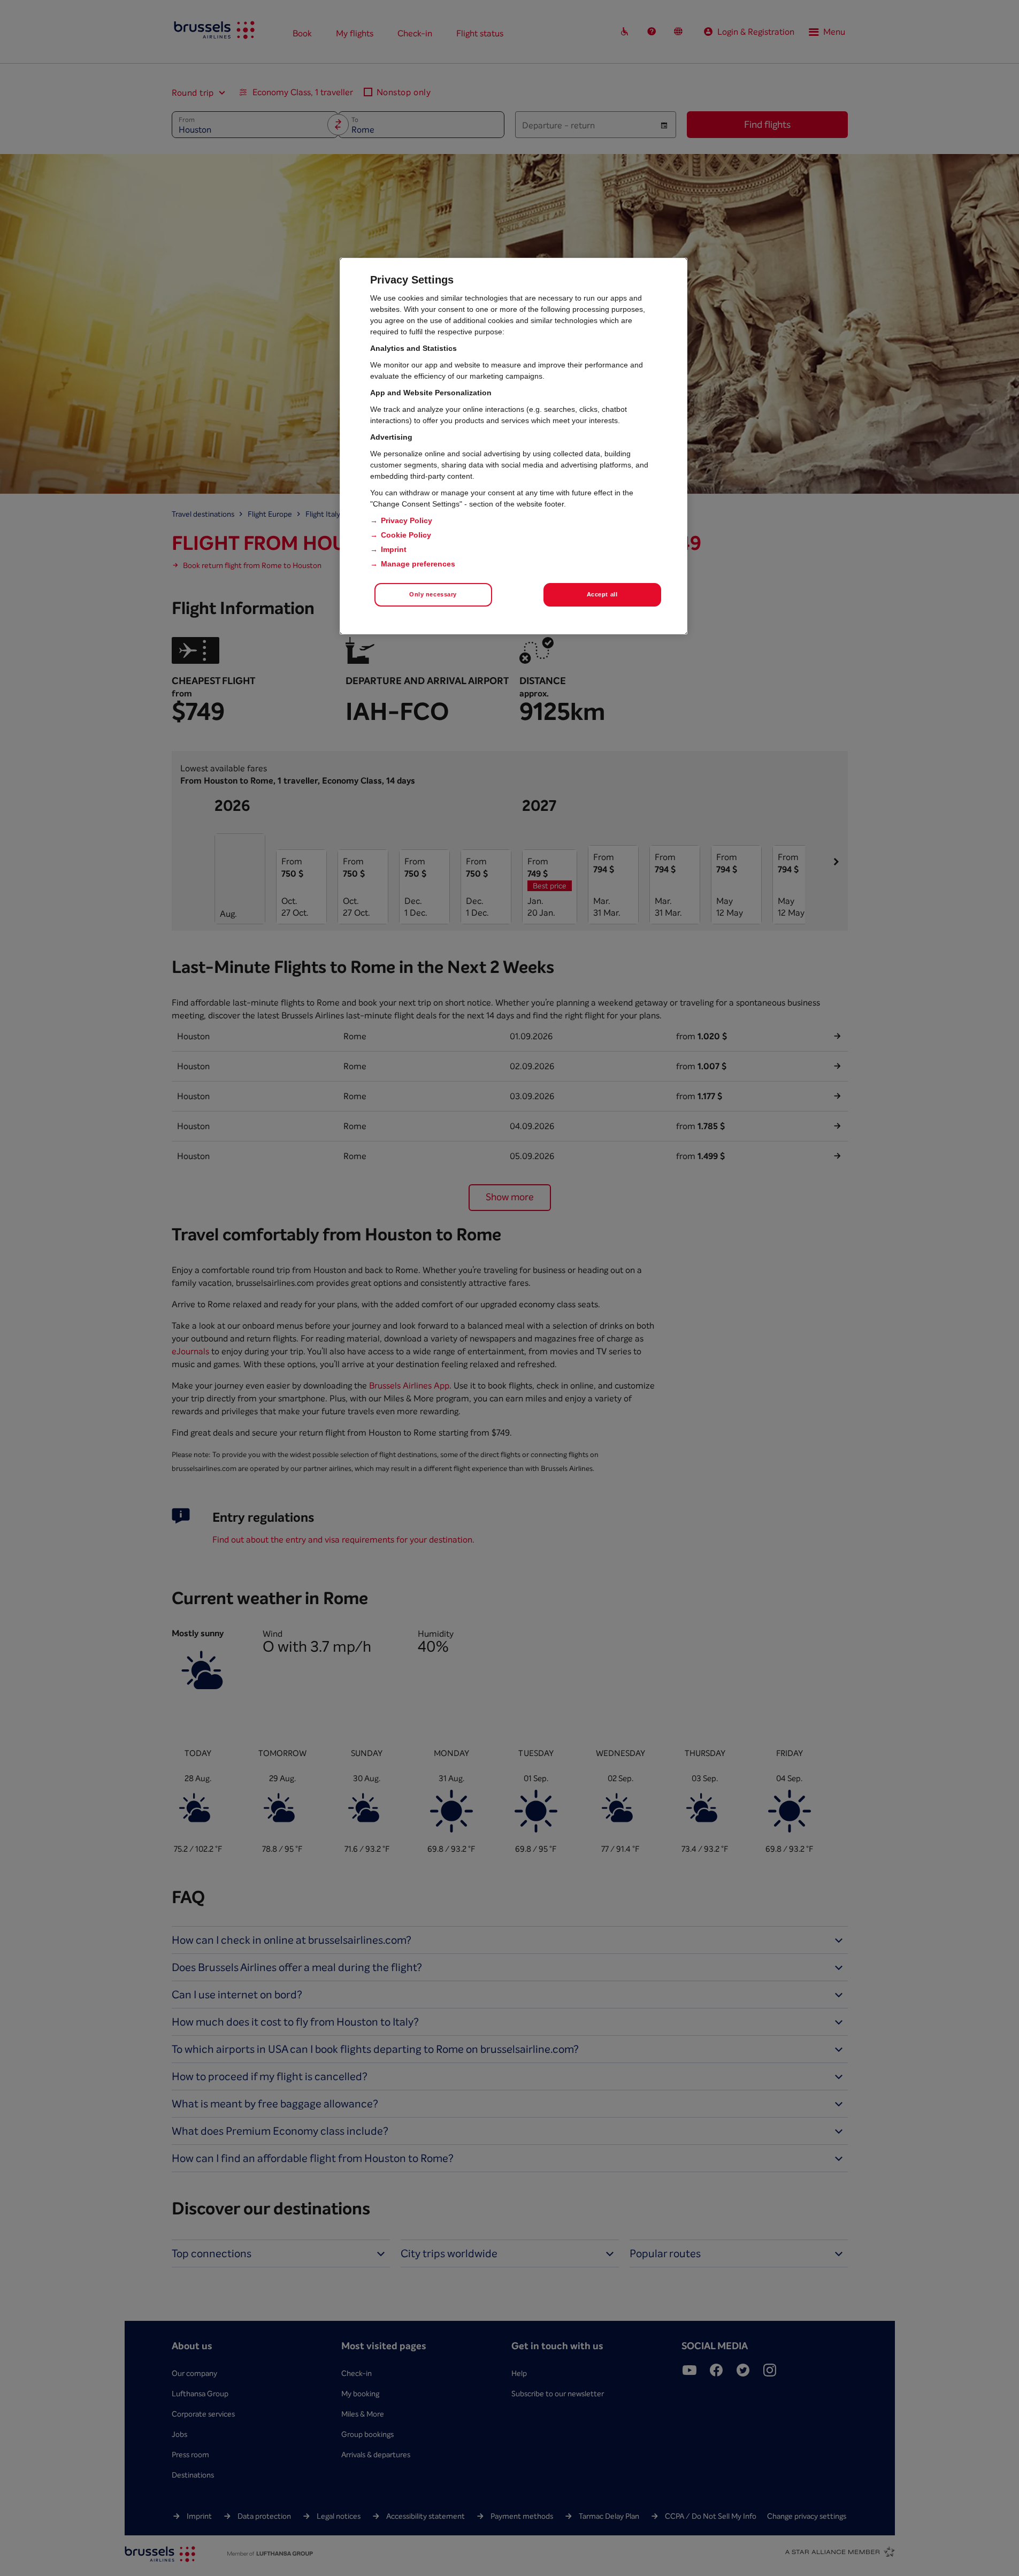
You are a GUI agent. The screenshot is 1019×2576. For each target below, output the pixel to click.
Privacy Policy (407, 520)
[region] (514, 446)
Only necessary (433, 594)
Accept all (602, 594)
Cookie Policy (406, 535)
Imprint (394, 549)
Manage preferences (418, 564)
